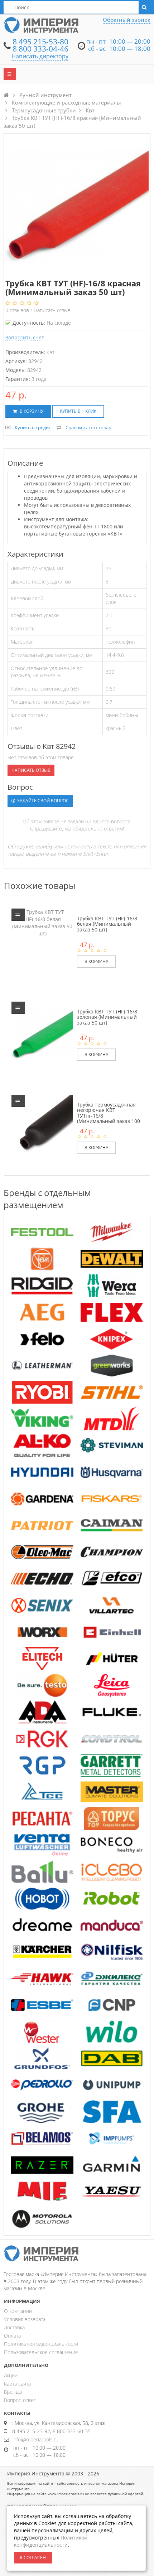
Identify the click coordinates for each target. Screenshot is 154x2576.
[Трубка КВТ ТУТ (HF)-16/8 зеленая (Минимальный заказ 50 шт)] (43, 1033)
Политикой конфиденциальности (51, 2541)
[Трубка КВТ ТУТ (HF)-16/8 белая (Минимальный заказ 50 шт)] (42, 922)
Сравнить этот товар (88, 427)
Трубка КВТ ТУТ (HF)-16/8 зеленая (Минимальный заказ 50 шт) (107, 1017)
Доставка (14, 2327)
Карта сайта (17, 2384)
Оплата (12, 2336)
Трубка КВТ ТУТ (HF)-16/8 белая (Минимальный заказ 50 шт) (107, 924)
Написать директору (40, 56)
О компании (18, 2311)
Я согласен (33, 2558)
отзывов (18, 310)
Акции (11, 2375)
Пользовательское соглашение (41, 2352)
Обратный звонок (127, 20)
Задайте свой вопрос (42, 801)
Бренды (13, 2392)
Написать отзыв (52, 310)
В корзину (31, 411)
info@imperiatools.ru (35, 2439)
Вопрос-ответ (20, 2400)
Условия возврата (25, 2319)
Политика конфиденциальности (41, 2344)
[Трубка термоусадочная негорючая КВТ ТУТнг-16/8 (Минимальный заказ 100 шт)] (43, 1126)
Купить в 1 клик (78, 411)
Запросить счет (25, 337)
